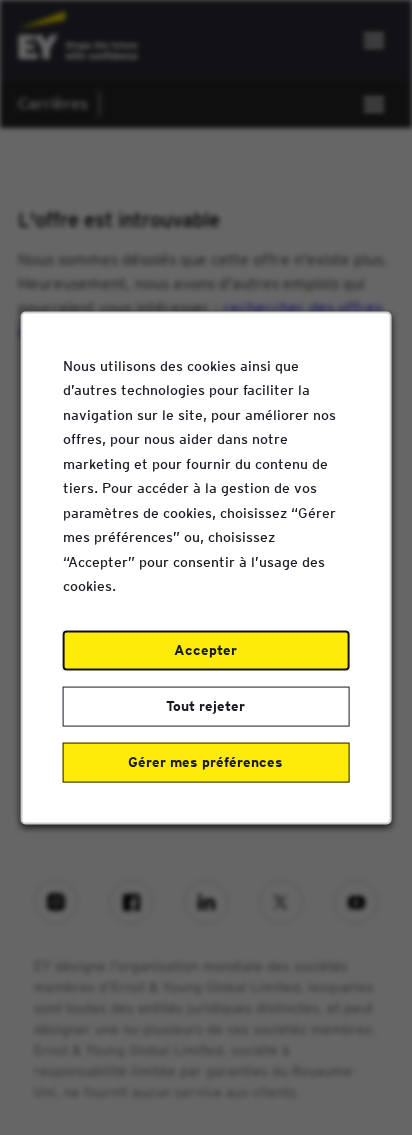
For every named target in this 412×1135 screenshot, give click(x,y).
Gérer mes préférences (205, 761)
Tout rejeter (205, 705)
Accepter (205, 649)
